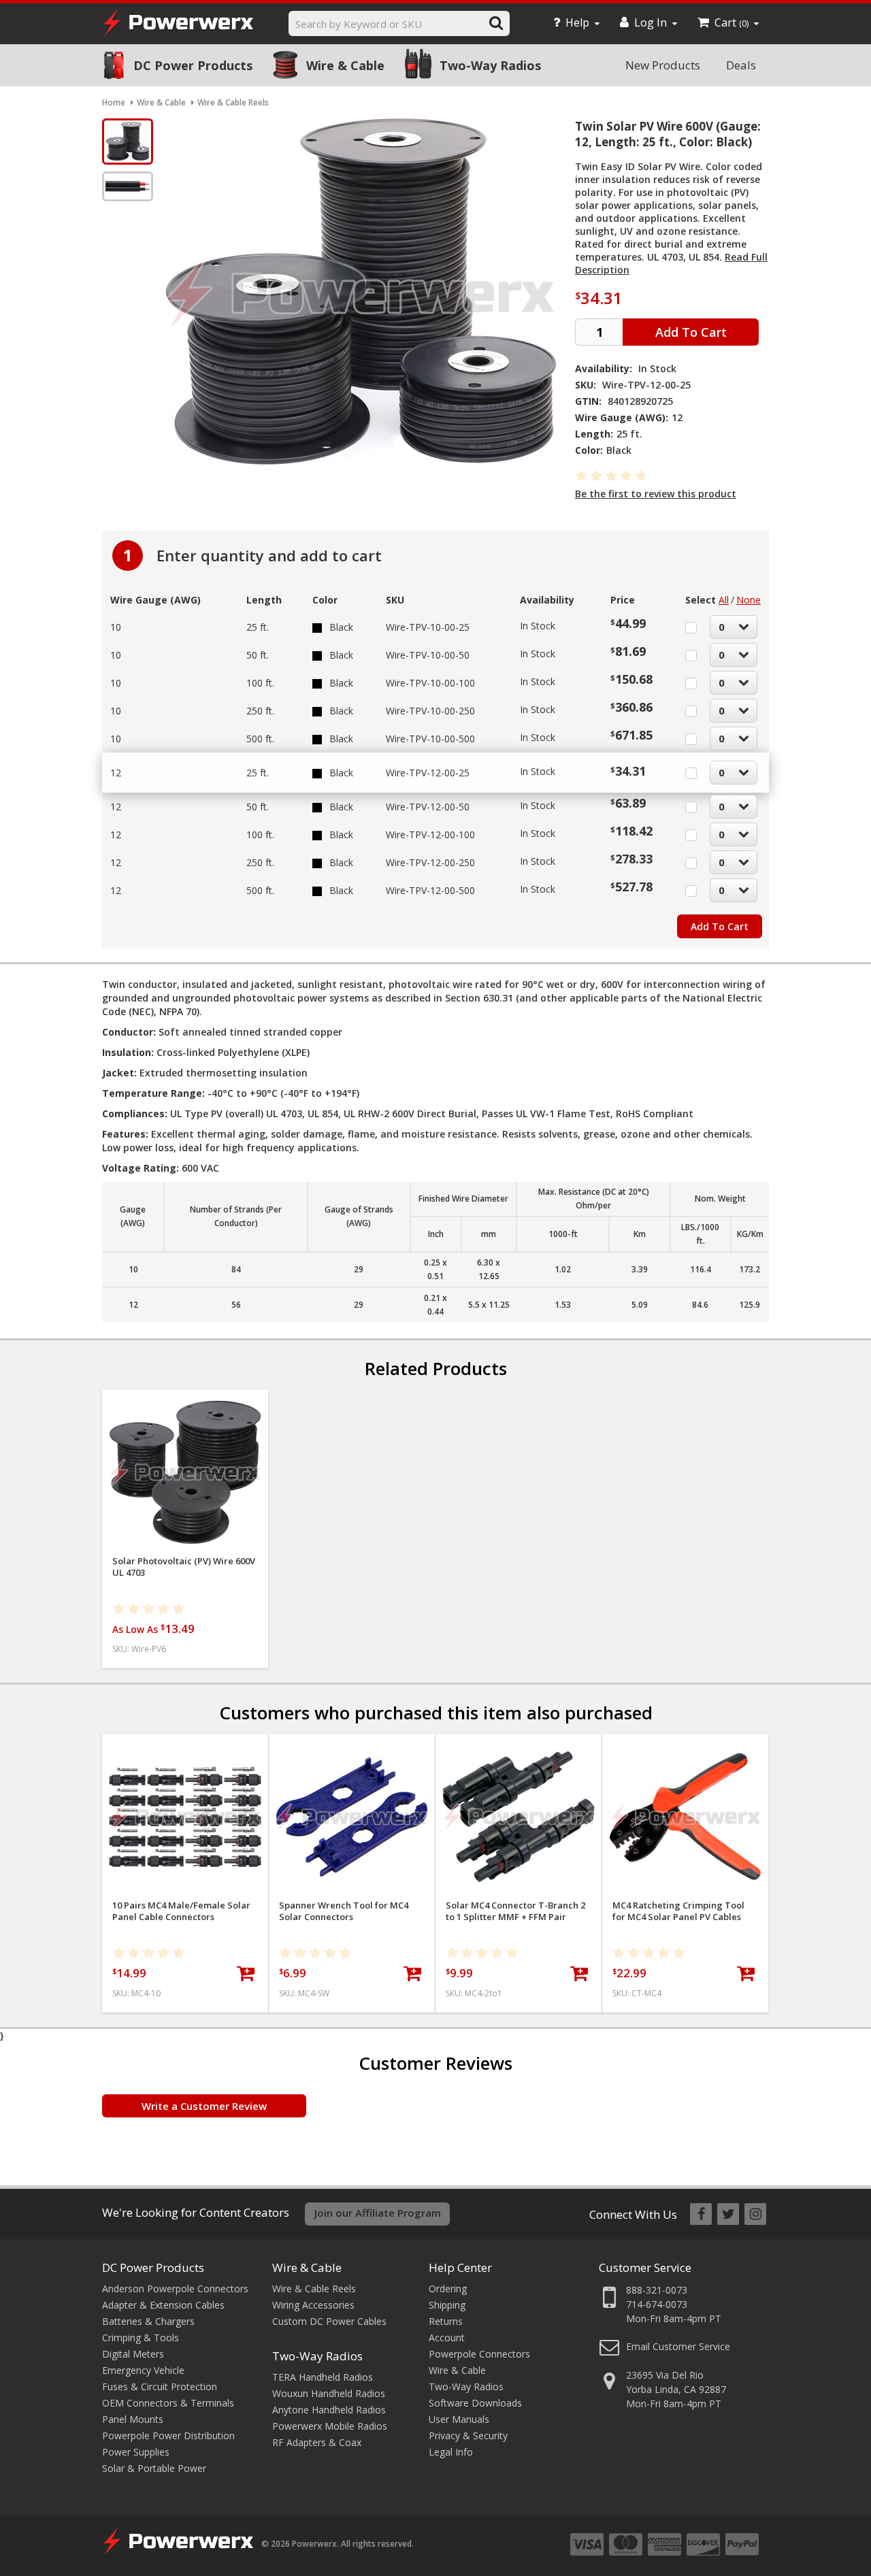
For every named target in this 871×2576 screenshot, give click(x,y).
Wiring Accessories (313, 2305)
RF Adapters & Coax (317, 2442)
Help (577, 22)
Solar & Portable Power (154, 2468)
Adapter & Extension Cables (163, 2305)
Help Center (460, 2267)
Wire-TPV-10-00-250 (430, 711)
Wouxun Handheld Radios (329, 2393)
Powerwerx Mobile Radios (330, 2426)
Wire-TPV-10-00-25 (428, 627)
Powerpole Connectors (479, 2354)
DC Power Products (193, 65)
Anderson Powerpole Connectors (175, 2289)
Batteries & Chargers (148, 2321)
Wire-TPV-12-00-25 (428, 773)
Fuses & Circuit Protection (160, 2387)
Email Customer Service (678, 2346)
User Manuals (459, 2419)
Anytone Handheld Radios (329, 2410)
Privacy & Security (468, 2435)
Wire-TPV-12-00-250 (430, 862)
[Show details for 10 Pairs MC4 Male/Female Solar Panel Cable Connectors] (185, 1817)
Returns (446, 2321)
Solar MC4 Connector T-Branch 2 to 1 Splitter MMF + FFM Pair (515, 1911)
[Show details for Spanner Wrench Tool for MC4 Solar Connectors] (352, 1817)
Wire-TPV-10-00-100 (430, 683)
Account (447, 2338)
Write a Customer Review (204, 2106)
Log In (651, 22)
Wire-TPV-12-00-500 (430, 890)
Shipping (447, 2305)
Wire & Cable (345, 65)
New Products (663, 65)
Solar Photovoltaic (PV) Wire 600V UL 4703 (184, 1567)
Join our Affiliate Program (378, 2213)
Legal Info (451, 2452)
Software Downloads (475, 2403)
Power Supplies (136, 2452)
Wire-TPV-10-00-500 (430, 739)
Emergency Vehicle (143, 2370)
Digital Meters (133, 2354)
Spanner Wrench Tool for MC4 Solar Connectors (344, 1911)
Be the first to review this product (656, 494)
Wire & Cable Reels (314, 2289)
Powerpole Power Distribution (168, 2435)
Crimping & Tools (141, 2338)
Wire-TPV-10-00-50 (428, 655)
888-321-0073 (657, 2290)
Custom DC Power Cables (329, 2321)
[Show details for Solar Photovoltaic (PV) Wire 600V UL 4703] (185, 1472)
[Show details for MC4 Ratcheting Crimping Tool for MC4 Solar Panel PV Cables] (685, 1817)
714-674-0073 (657, 2304)
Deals (741, 65)
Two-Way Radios (490, 65)
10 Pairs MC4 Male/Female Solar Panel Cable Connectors (181, 1911)
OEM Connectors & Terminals (168, 2403)
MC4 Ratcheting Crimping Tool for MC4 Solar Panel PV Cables (678, 1911)
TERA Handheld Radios (323, 2377)
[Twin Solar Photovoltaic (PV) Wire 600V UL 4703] (128, 142)
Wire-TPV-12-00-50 (428, 807)
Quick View (185, 1405)
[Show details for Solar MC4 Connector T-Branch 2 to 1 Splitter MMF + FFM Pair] (519, 1817)
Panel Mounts (133, 2419)
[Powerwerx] (178, 24)
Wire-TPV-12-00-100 (430, 835)
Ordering (448, 2289)
